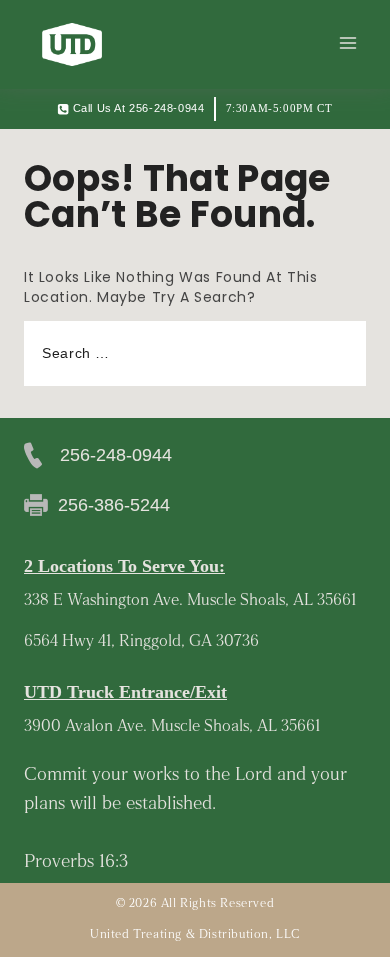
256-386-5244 (114, 505)
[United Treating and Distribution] (72, 44)
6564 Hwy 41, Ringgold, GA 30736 (141, 642)
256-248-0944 (116, 455)
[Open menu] (347, 44)
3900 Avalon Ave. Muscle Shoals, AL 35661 (172, 727)
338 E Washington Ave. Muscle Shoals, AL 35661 (190, 601)
